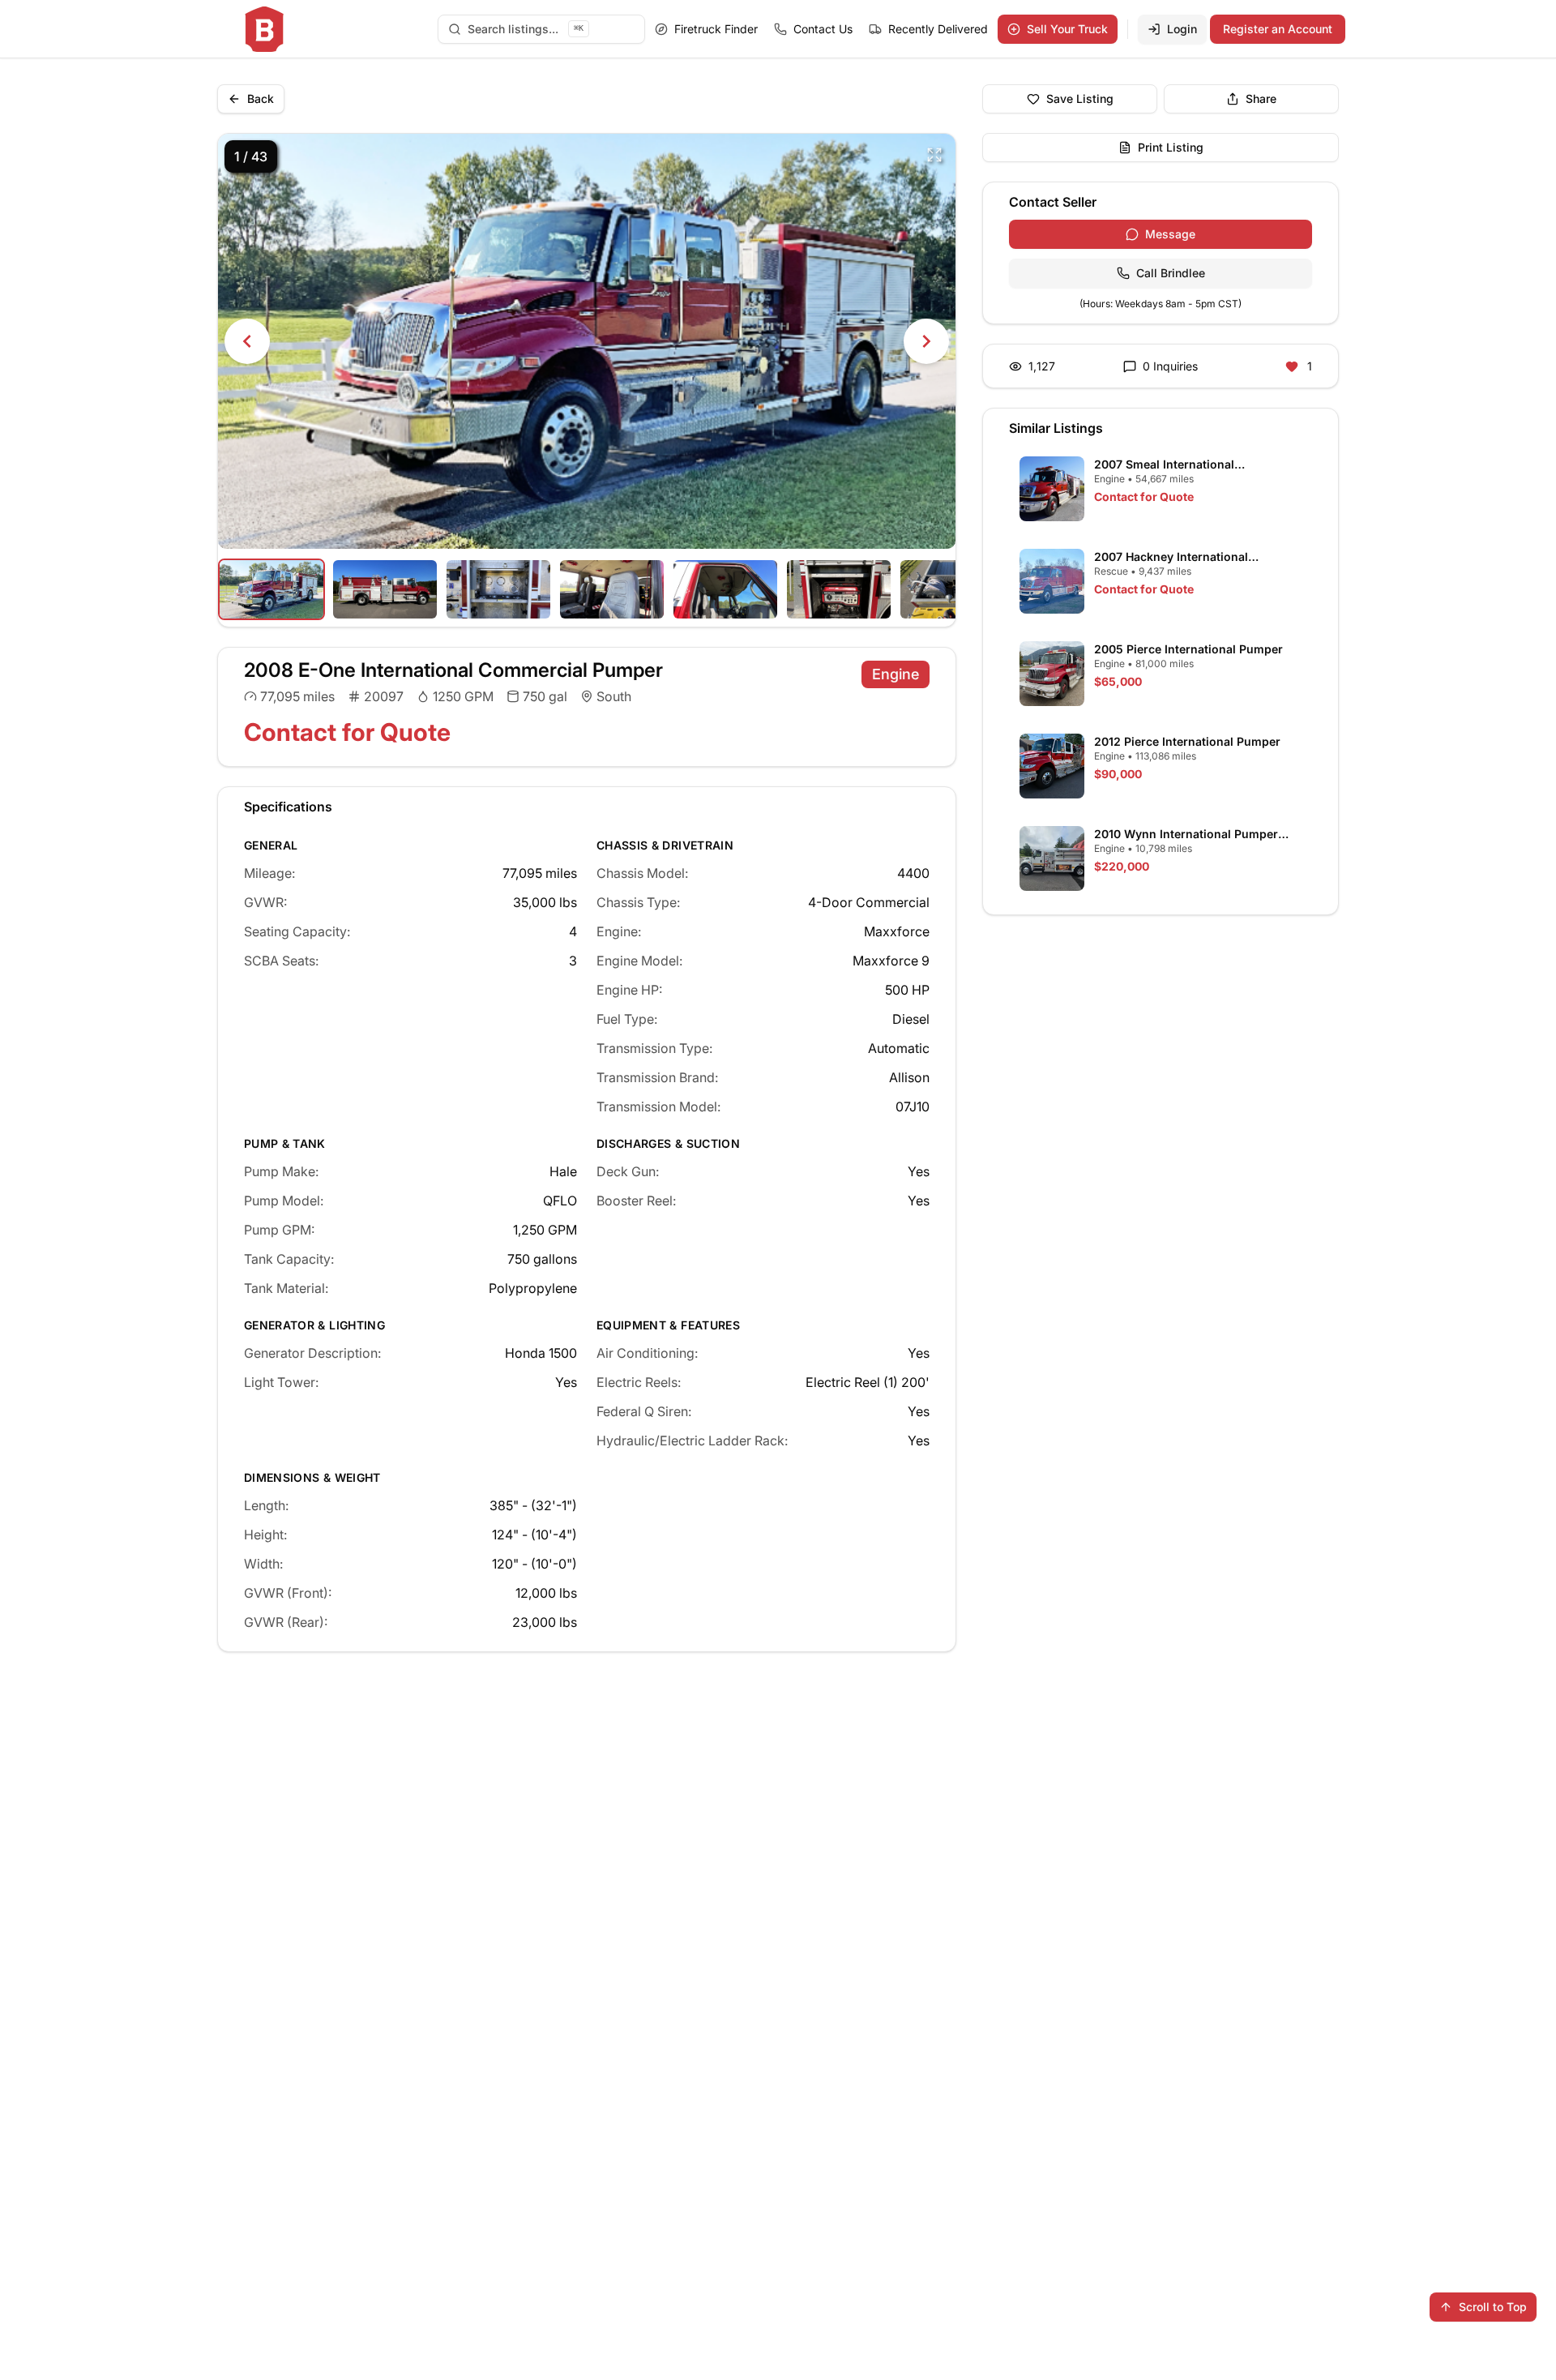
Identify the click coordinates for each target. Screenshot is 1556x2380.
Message (1170, 234)
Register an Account (1278, 29)
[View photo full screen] (934, 155)
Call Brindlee (1171, 273)
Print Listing (1171, 147)
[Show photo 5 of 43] (725, 589)
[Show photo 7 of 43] (952, 589)
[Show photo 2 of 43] (385, 589)
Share (1261, 98)
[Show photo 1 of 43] (271, 589)
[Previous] (247, 341)
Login (1182, 29)
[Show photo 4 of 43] (612, 589)
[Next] (926, 341)
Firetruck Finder (716, 29)
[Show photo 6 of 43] (839, 589)
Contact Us (823, 29)
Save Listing (1080, 98)
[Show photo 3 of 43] (498, 589)
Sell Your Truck (1067, 29)
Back (261, 98)
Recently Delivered (938, 29)
